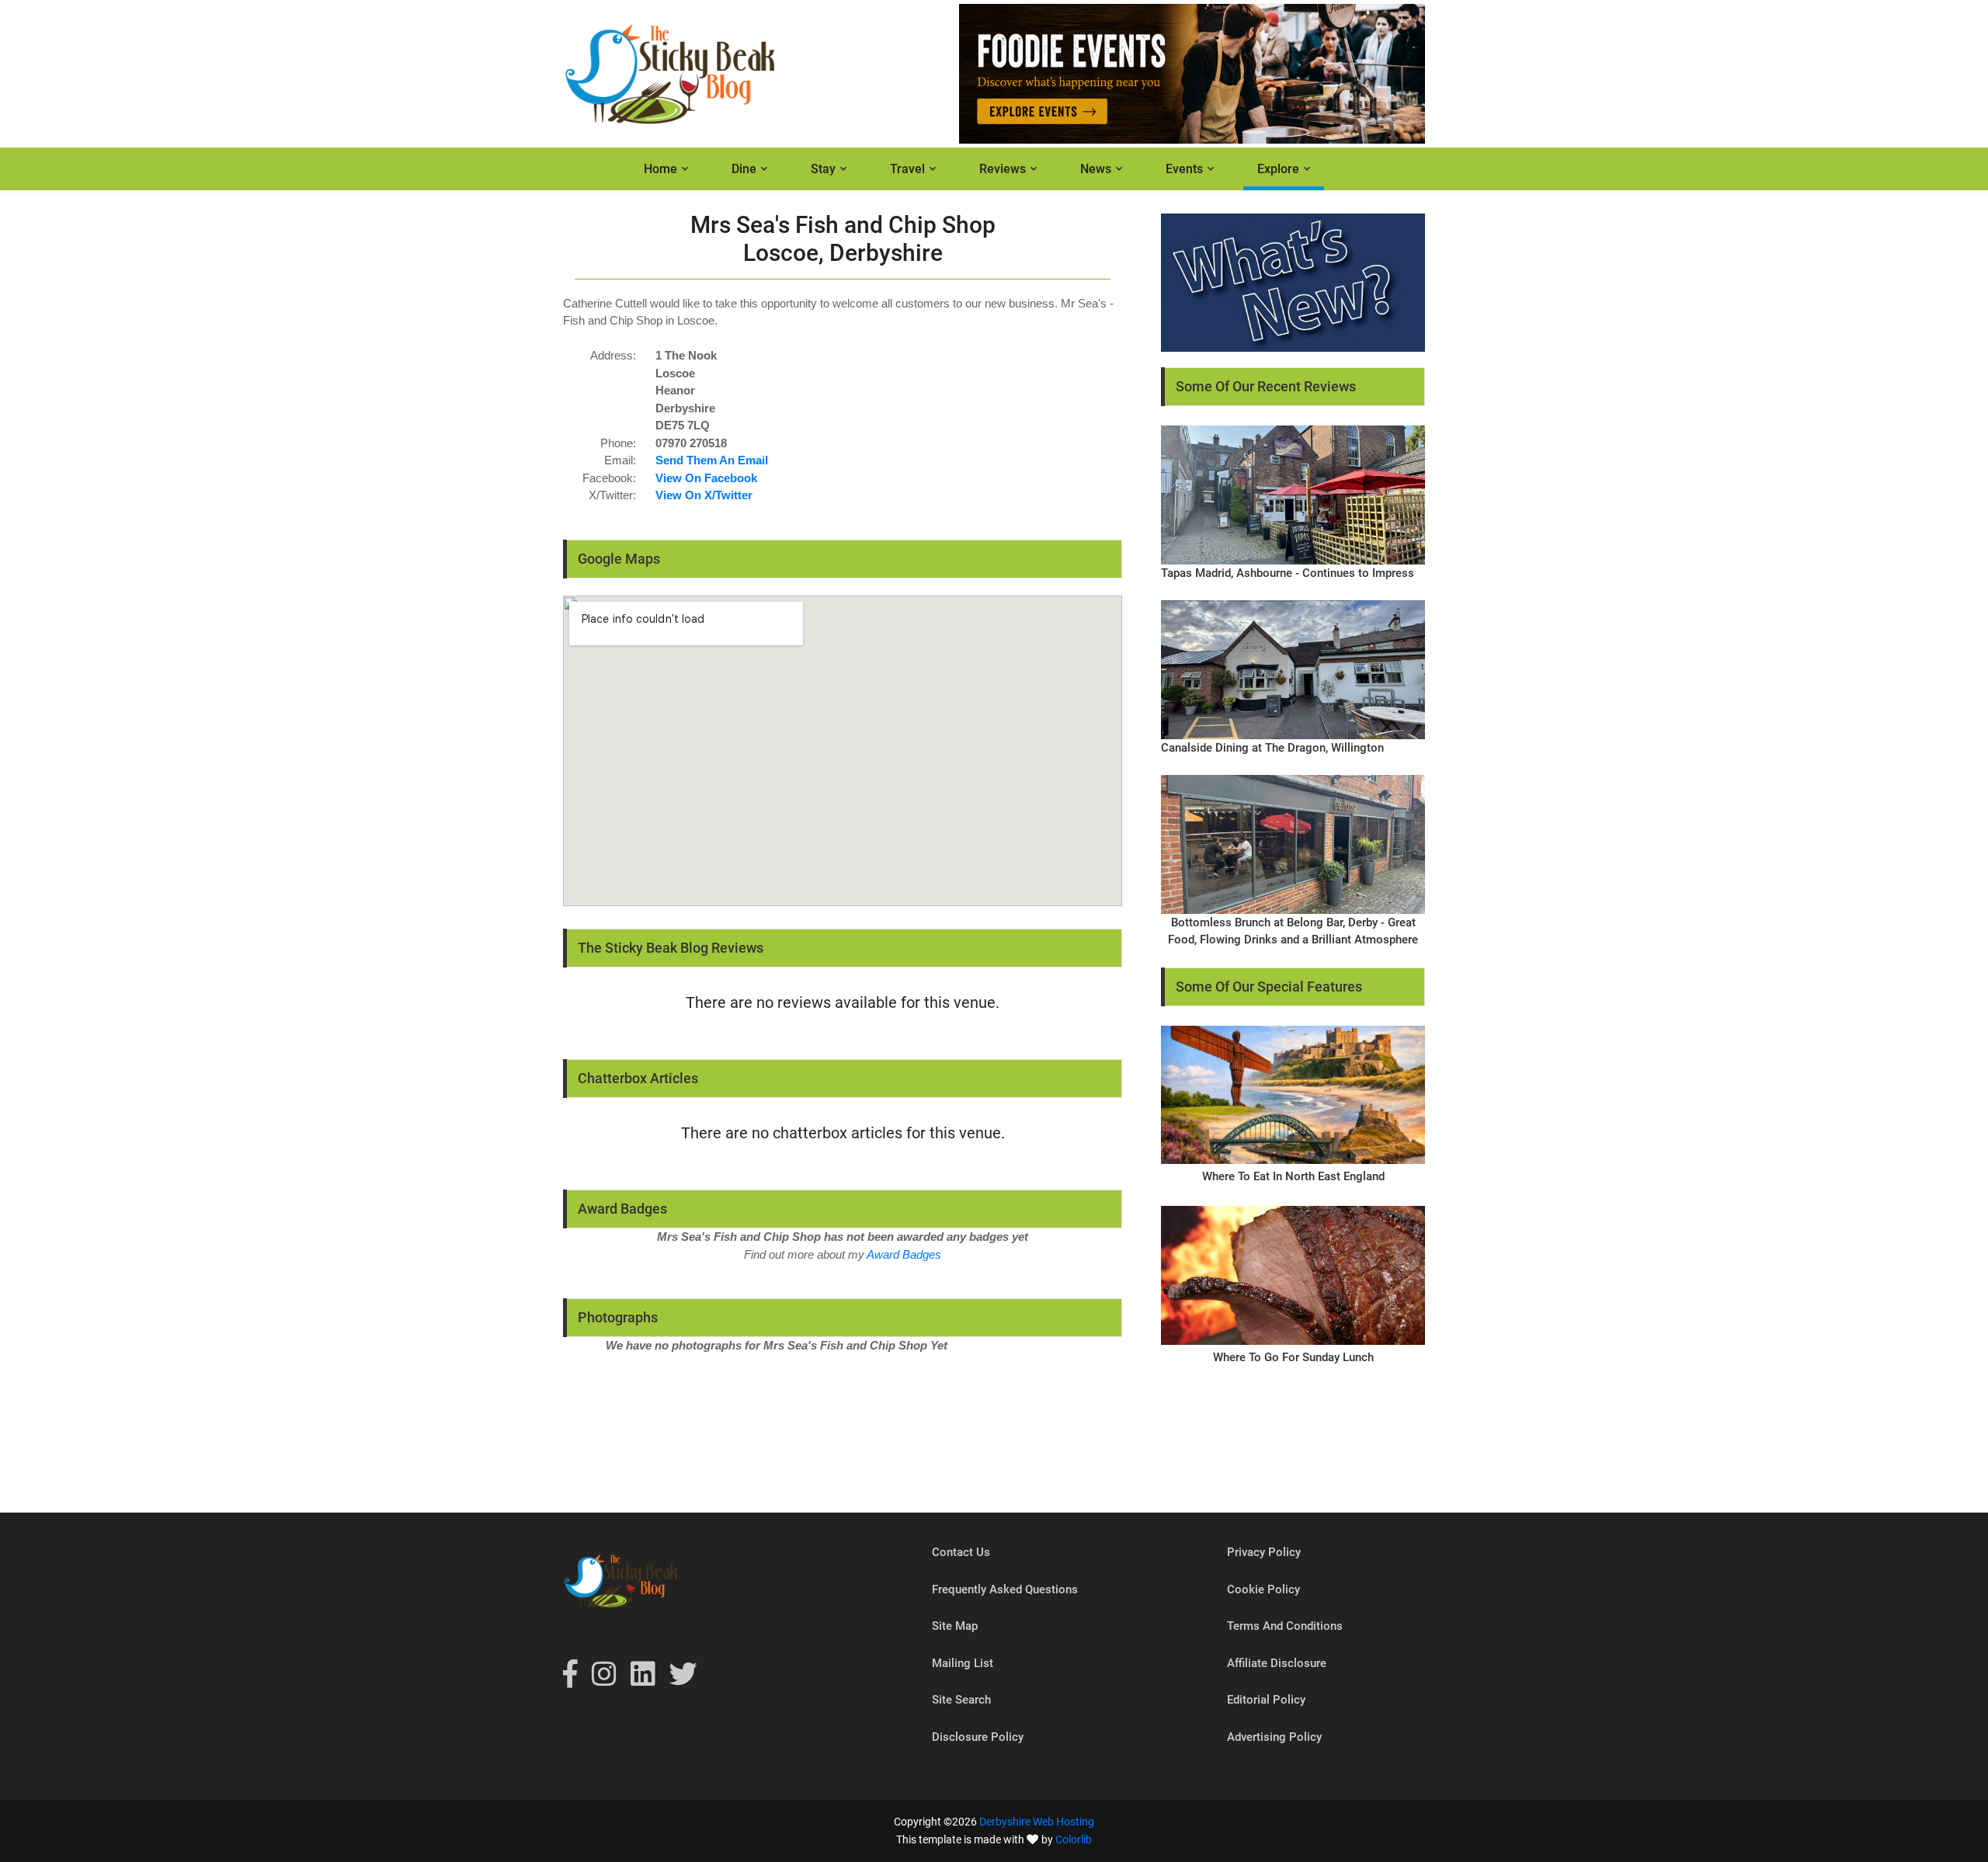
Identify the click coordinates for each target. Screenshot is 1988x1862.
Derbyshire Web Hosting (1037, 1822)
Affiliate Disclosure (1277, 1663)
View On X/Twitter (704, 495)
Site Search (961, 1700)
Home (660, 169)
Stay (823, 169)
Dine (744, 169)
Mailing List (963, 1663)
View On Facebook (706, 478)
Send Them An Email (712, 460)
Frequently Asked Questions (1005, 1589)
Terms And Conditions (1285, 1626)
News (1096, 169)
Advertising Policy (1274, 1737)
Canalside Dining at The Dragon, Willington (1272, 748)
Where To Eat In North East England (1293, 1176)
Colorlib (1074, 1839)
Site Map (955, 1626)
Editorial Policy (1266, 1700)
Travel (907, 169)
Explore (1278, 169)
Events (1184, 169)
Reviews (1003, 169)
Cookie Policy (1263, 1589)
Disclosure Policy (978, 1737)
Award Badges (904, 1254)
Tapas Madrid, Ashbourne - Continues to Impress (1288, 573)
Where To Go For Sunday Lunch (1293, 1357)
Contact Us (961, 1552)
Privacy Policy (1264, 1552)
